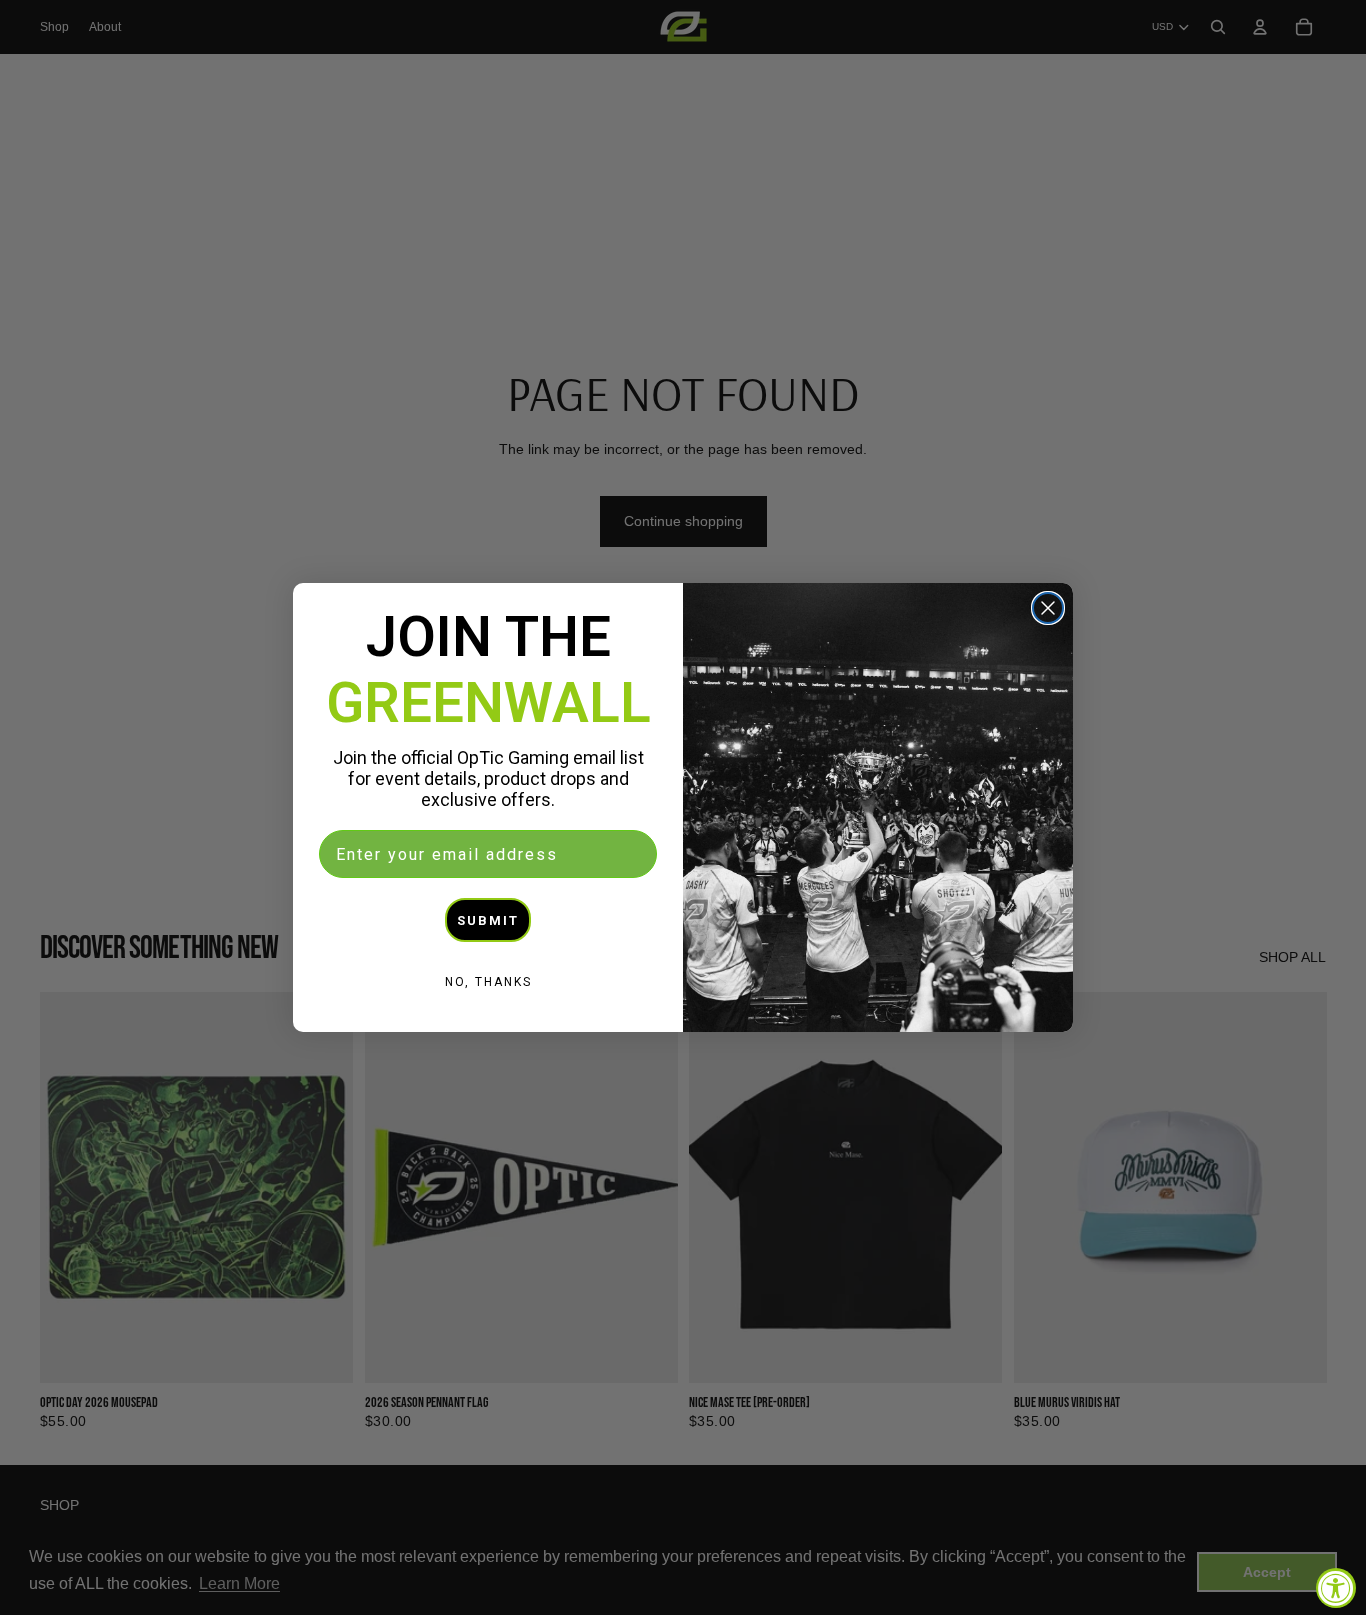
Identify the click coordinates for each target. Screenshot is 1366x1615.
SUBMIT (488, 920)
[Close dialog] (1048, 608)
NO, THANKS (488, 982)
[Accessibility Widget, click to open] (1336, 1588)
